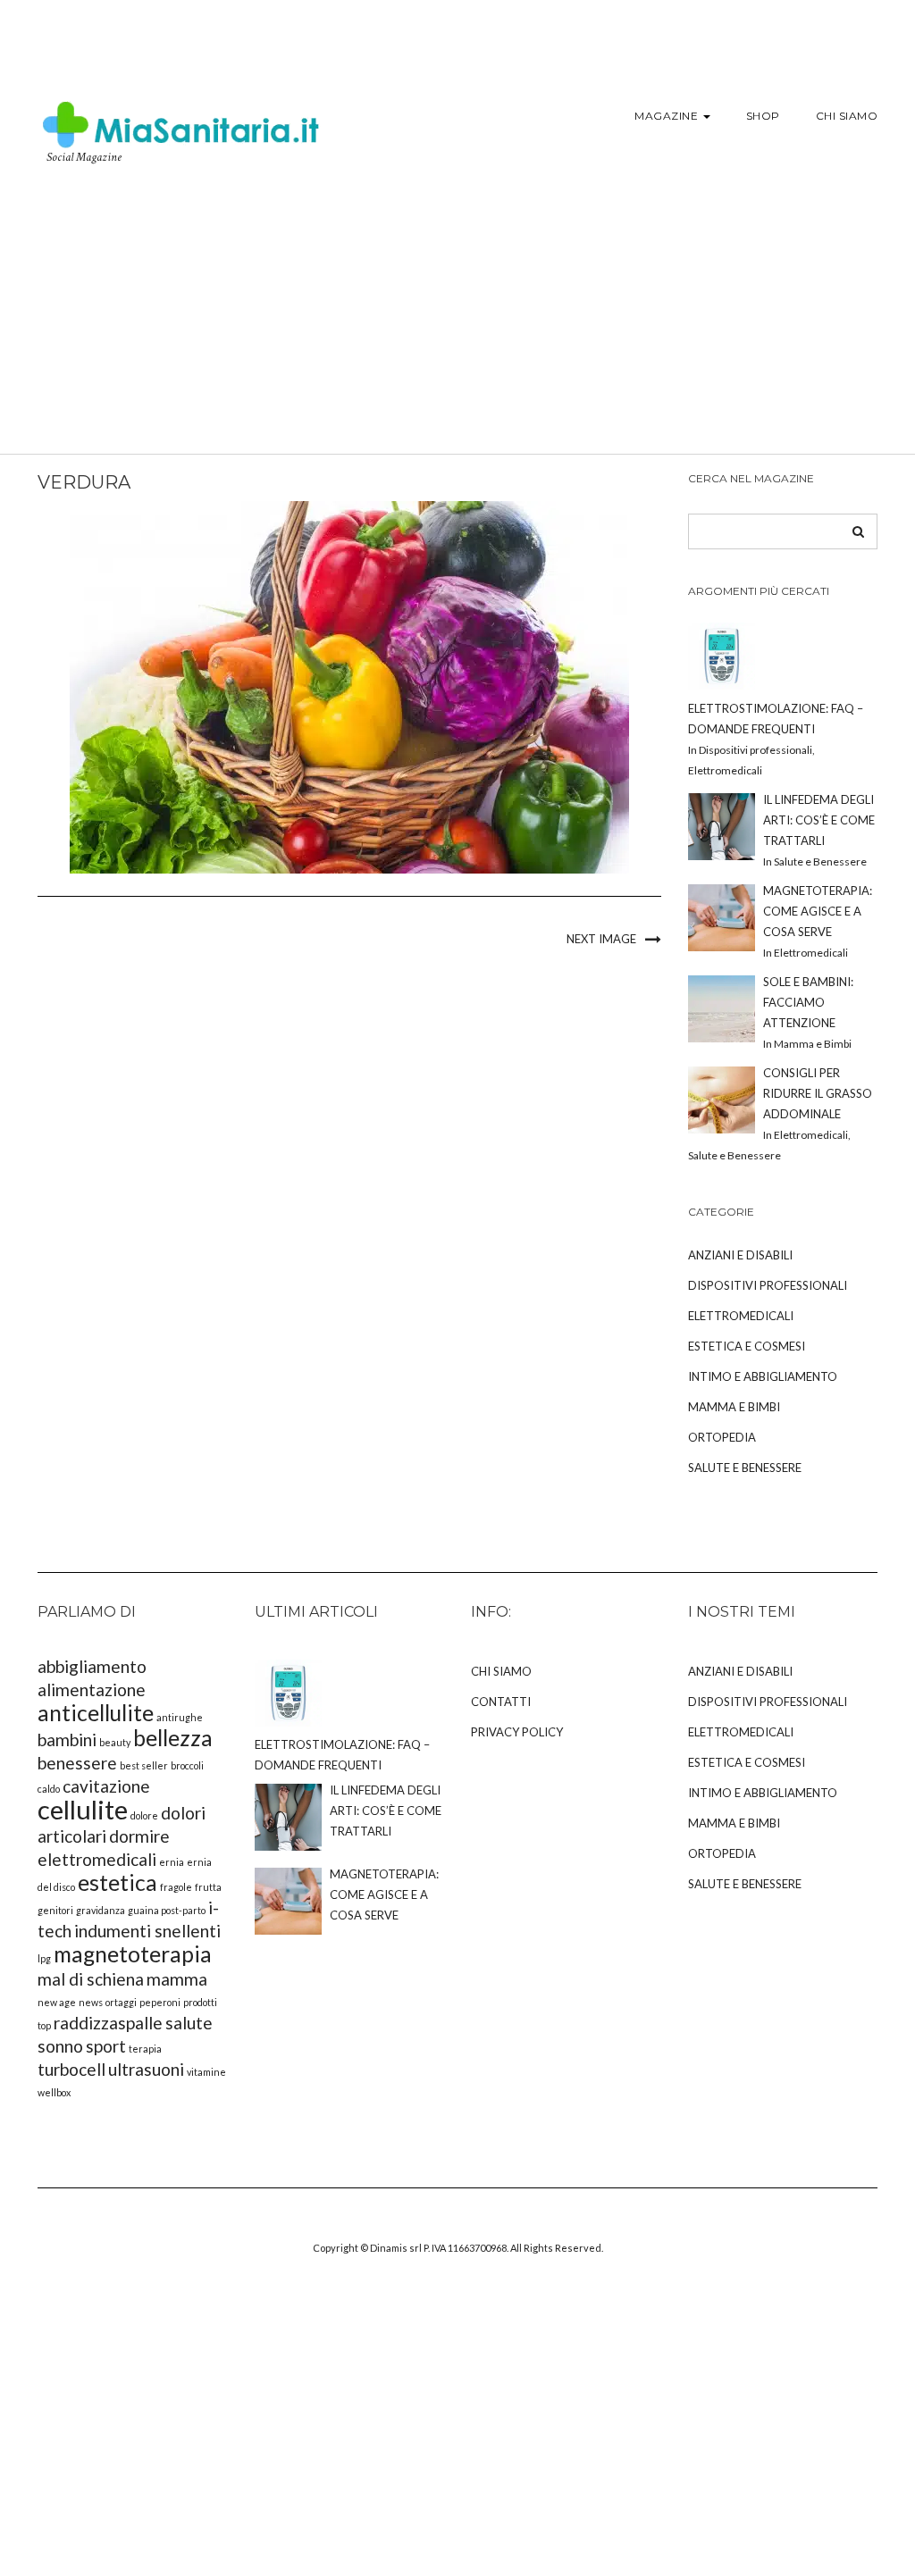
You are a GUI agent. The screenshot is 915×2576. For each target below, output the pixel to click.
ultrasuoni (146, 2069)
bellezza (173, 1738)
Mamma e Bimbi (734, 1407)
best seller (144, 1765)
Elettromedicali (741, 1316)
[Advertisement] (457, 320)
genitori (55, 1910)
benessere (77, 1763)
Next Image (601, 939)
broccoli (187, 1765)
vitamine (206, 2072)
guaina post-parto (167, 1910)
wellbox (54, 2092)
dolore (144, 1815)
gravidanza (101, 1910)
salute (189, 2023)
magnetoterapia (133, 1954)
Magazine (668, 116)
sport (106, 2046)
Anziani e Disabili (740, 1255)
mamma (177, 1979)
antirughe (180, 1717)
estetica (118, 1882)
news (91, 2002)
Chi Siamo (847, 116)
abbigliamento (92, 1666)
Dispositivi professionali (768, 1285)
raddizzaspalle (108, 2023)
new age (57, 2002)
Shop (763, 116)
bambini (67, 1740)
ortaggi (121, 2002)
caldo (49, 1789)
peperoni (160, 2002)
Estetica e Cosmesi (747, 1346)
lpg (44, 1958)
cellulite (83, 1809)
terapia (145, 2049)
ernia (172, 1862)
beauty (115, 1742)
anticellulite (96, 1713)
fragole (176, 1887)
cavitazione (106, 1786)
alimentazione (92, 1689)
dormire (139, 1836)
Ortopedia (722, 1437)
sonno (60, 2046)
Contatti (501, 1702)
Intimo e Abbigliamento (763, 1376)
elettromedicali (97, 1859)
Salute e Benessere (745, 1468)
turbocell (71, 2069)
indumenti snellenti (147, 1931)
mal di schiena (91, 1979)
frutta (208, 1887)
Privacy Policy (517, 1732)
